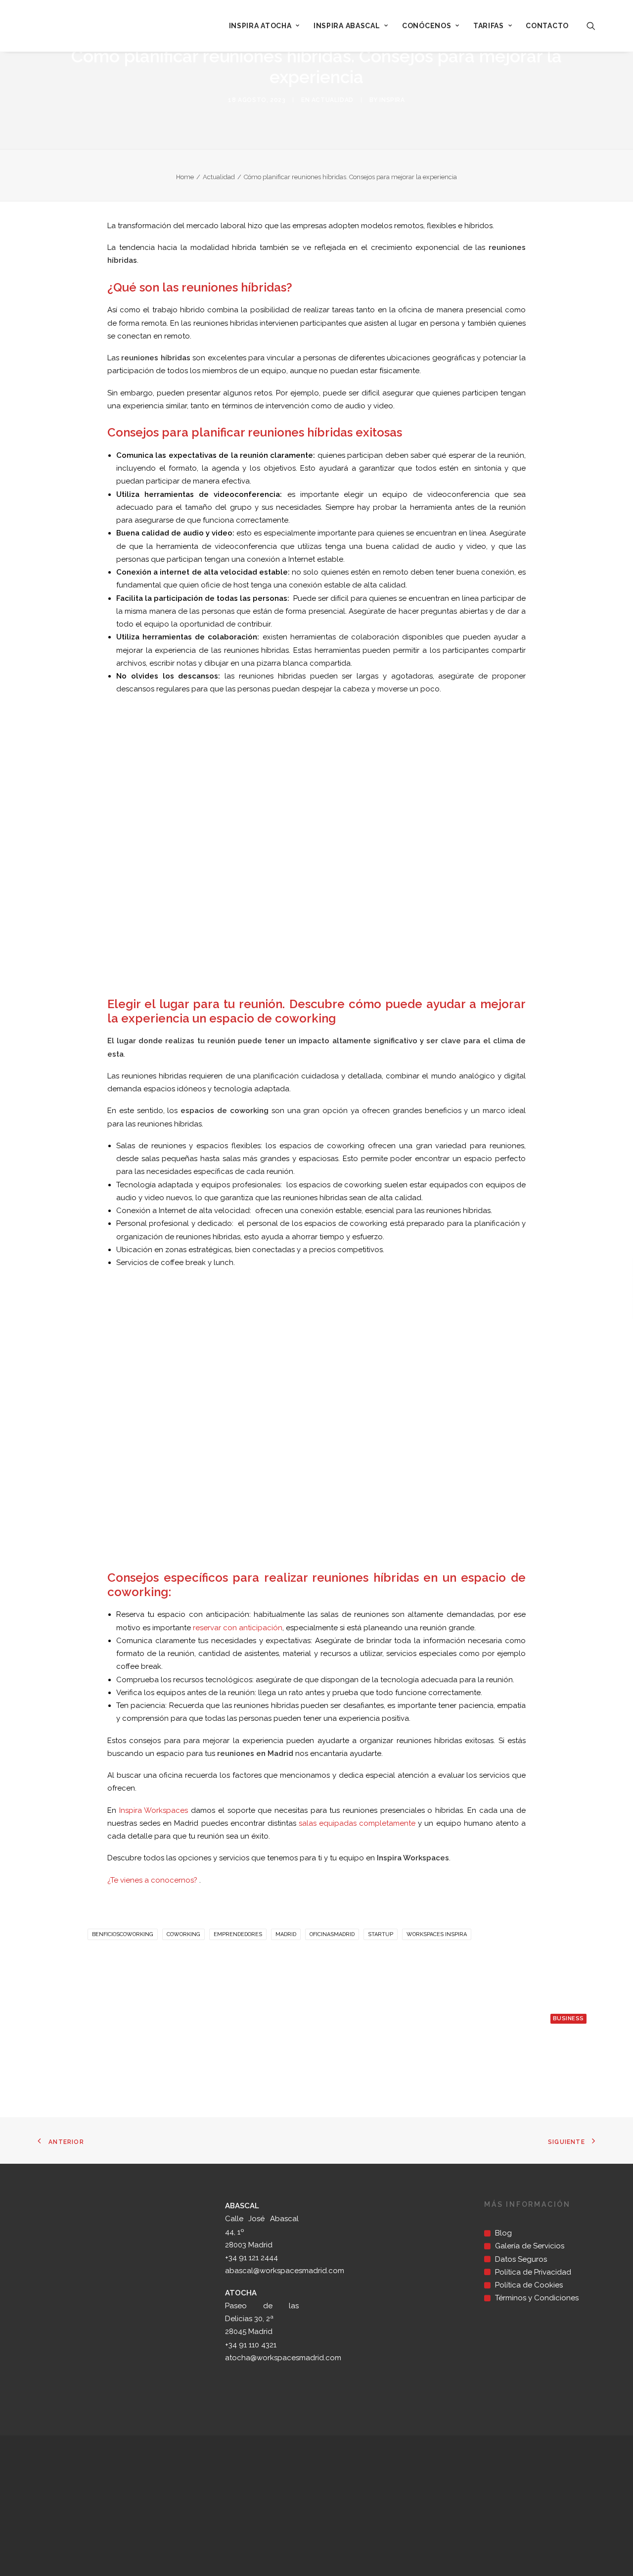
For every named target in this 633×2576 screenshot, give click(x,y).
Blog (503, 2233)
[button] (591, 26)
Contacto (547, 26)
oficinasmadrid (332, 1934)
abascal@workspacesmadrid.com (285, 2271)
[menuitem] (264, 26)
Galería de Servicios (530, 2246)
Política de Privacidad (533, 2272)
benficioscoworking (123, 1934)
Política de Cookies (529, 2285)
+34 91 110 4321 (251, 2345)
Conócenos (427, 26)
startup (381, 1934)
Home (185, 177)
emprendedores (238, 1934)
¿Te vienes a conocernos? (152, 1880)
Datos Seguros (521, 2259)
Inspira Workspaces (154, 1810)
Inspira (392, 100)
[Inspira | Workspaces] (70, 26)
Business (568, 2018)
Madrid (286, 1934)
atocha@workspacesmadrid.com (283, 2358)
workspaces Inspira (437, 1934)
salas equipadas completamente (357, 1823)
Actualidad (333, 100)
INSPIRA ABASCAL (347, 26)
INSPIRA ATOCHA (260, 26)
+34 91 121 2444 (251, 2258)
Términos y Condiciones (537, 2298)
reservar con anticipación (238, 1628)
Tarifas (489, 26)
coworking (183, 1934)
